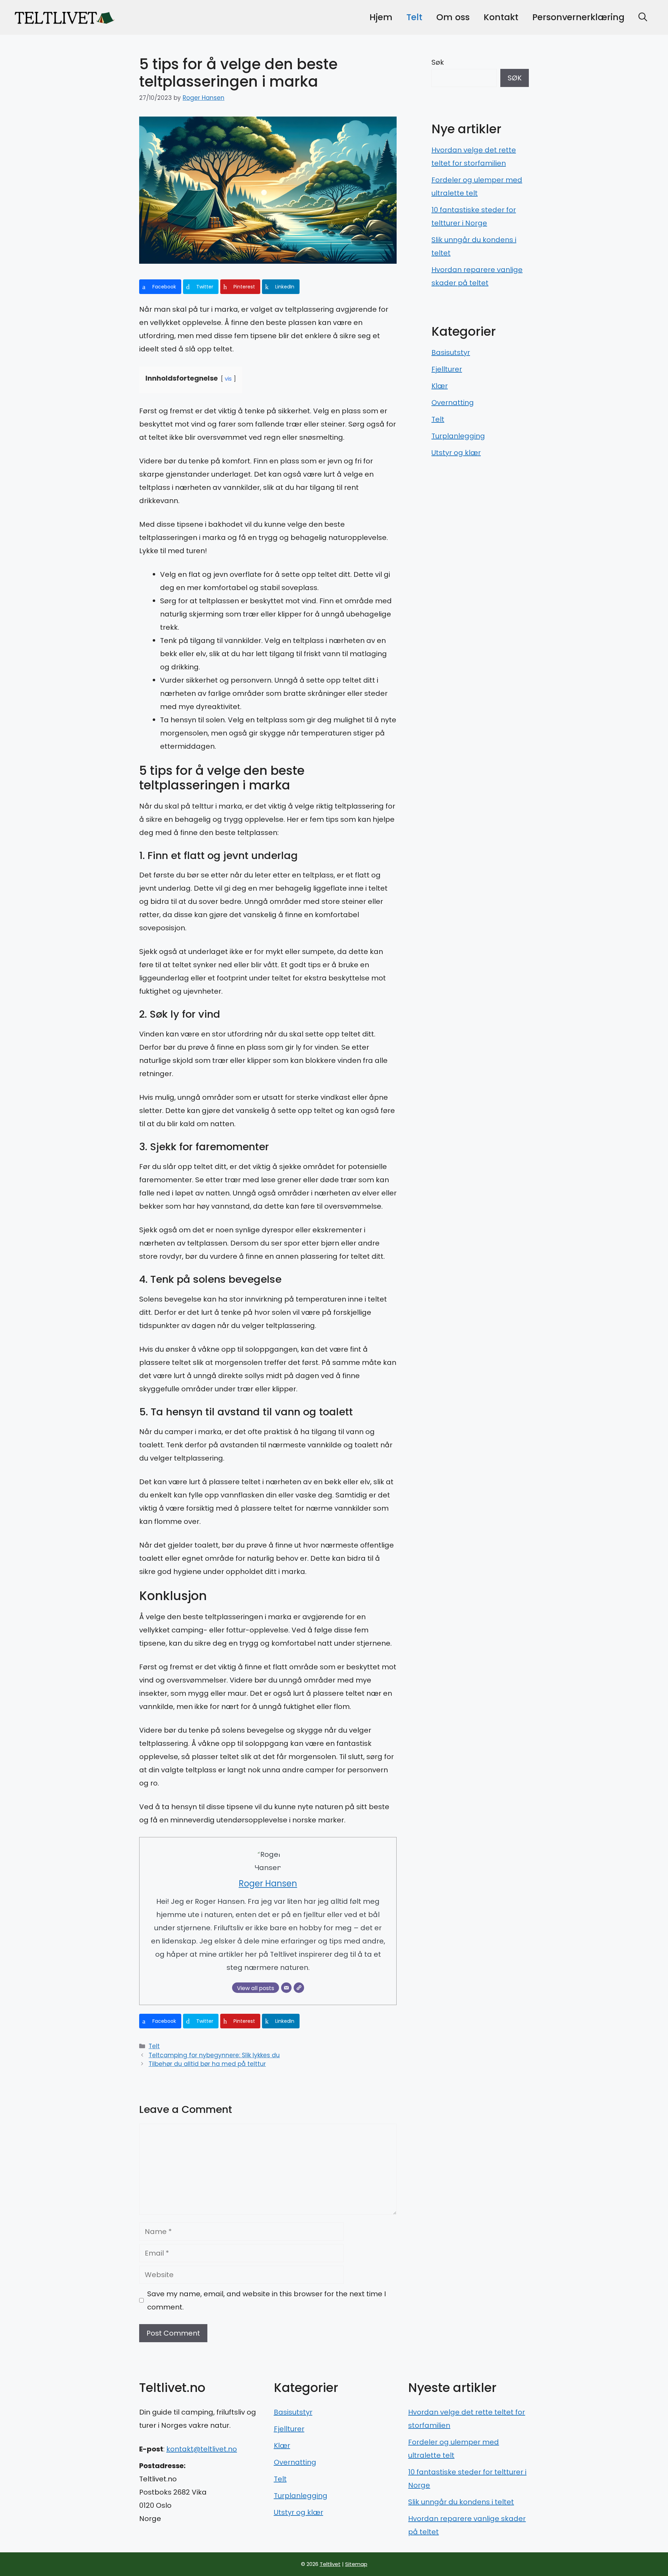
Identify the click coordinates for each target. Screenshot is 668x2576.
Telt (414, 17)
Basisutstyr (451, 352)
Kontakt (501, 17)
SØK (515, 78)
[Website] (299, 1988)
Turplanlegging (458, 436)
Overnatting (453, 403)
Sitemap (356, 2564)
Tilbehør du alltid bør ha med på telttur (207, 2064)
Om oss (453, 17)
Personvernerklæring (578, 17)
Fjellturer (447, 369)
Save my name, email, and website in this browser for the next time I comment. (267, 2300)
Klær (440, 386)
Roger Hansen (204, 98)
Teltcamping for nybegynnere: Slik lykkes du (214, 2055)
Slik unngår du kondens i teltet (461, 2502)
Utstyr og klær (456, 453)
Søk (438, 62)
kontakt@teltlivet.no (202, 2449)
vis (228, 379)
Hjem (381, 17)
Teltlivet (330, 2564)
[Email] (286, 1988)
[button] (643, 17)
